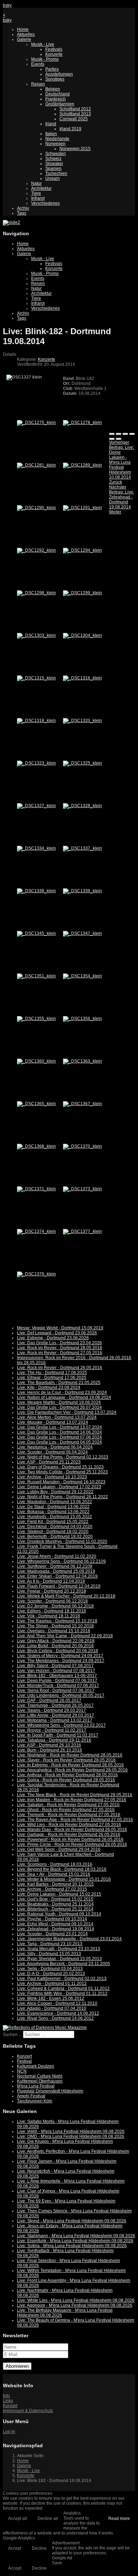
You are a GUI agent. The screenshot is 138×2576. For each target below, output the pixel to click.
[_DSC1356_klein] (82, 1019)
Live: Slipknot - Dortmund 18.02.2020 (53, 1532)
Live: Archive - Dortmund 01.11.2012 (52, 1984)
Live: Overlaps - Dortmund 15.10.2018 (54, 1631)
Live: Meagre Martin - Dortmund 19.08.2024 (59, 1402)
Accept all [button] (18, 2519)
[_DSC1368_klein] (36, 1146)
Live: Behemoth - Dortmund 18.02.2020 (55, 1537)
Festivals (54, 49)
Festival (24, 2061)
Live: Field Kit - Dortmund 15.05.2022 (53, 1522)
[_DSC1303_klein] (36, 635)
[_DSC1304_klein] (82, 635)
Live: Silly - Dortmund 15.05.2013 (49, 1954)
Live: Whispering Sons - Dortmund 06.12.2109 (61, 1561)
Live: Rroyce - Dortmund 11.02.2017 (52, 1730)
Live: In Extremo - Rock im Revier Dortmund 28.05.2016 (70, 1765)
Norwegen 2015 (75, 149)
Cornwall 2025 (74, 119)
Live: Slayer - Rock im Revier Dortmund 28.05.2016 (66, 1760)
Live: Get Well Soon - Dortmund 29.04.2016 (59, 1849)
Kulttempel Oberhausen (40, 2081)
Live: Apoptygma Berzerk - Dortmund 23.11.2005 (64, 1964)
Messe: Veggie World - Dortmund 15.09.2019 (60, 1328)
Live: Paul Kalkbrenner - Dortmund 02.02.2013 (62, 1979)
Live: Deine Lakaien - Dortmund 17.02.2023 (59, 1487)
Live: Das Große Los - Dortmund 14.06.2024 (59, 1432)
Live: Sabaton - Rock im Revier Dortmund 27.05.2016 (68, 1805)
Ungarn (53, 178)
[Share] (119, 434)
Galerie (24, 39)
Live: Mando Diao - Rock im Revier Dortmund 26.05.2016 (72, 1830)
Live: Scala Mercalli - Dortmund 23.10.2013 (59, 1949)
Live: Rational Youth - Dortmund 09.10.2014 (59, 1914)
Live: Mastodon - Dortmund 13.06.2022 (54, 1502)
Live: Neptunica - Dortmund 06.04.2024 (55, 1447)
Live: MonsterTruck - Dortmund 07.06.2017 (58, 1686)
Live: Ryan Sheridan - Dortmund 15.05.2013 (59, 1959)
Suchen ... (12, 2035)
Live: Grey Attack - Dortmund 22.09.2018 (56, 1641)
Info (6, 2396)
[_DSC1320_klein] (82, 721)
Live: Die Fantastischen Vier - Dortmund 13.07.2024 (67, 1412)
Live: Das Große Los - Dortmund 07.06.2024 (59, 1437)
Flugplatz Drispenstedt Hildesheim (50, 2091)
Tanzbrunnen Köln (35, 2101)
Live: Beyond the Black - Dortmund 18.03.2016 (62, 1869)
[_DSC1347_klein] (82, 933)
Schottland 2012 (75, 109)
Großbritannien (60, 104)
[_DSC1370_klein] (82, 1146)
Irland (51, 124)
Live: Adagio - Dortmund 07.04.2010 (52, 2008)
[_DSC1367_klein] (82, 1104)
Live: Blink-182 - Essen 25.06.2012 (51, 1998)
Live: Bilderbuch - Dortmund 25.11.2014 (55, 1909)
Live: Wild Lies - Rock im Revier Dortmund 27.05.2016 (69, 1825)
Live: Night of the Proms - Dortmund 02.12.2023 (63, 1457)
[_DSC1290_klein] (36, 508)
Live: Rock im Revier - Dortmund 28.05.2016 (60, 1348)
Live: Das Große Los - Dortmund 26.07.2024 (59, 1407)
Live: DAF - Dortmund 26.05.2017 (49, 1700)
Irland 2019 (70, 129)
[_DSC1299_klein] (82, 593)
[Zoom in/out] (132, 434)
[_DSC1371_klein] (36, 1189)
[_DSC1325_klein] (82, 763)
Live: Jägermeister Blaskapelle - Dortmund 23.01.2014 (69, 1939)
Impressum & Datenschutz (28, 2411)
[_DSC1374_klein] (36, 1231)
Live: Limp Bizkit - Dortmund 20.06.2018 (55, 1646)
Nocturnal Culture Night (40, 2076)
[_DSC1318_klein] (36, 721)
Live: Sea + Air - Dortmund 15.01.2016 (54, 1874)
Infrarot (38, 198)
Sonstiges (55, 79)
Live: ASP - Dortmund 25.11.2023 (49, 1462)
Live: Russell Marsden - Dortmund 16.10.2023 (61, 1482)
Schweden (56, 154)
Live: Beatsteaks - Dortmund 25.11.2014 (55, 1904)
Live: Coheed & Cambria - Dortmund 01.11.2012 (63, 1988)
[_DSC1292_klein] (36, 550)
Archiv (23, 208)
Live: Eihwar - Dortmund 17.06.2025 (52, 1378)
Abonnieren (17, 2366)
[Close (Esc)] (112, 434)
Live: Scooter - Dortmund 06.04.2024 (52, 1452)
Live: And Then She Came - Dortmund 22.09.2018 (65, 1636)
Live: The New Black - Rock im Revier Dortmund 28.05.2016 (75, 1795)
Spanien (53, 169)
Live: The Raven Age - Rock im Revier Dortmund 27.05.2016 (75, 1820)
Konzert (24, 2056)
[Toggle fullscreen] (125, 434)
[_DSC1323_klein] (36, 763)
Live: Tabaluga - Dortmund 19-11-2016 (54, 1740)
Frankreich (56, 99)
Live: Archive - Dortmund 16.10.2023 (52, 1477)
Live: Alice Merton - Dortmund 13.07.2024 (57, 1417)
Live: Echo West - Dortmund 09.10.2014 (55, 1924)
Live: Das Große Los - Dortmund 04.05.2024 (59, 1442)
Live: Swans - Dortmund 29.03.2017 (51, 1710)
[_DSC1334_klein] (36, 848)
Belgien (53, 89)
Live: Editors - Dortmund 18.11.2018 (51, 1611)
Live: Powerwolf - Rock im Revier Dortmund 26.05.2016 (70, 1839)
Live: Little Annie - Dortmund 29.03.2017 (56, 1715)
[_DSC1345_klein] (36, 933)
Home (23, 29)
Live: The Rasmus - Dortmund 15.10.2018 (57, 1621)
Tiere (36, 193)
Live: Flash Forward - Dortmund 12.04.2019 (59, 1586)
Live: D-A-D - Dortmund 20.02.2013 (51, 1974)
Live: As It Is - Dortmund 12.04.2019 (51, 1581)
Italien (51, 134)
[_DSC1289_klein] (82, 465)
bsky (7, 5)
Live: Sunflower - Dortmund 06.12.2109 (55, 1566)
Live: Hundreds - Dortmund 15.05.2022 (54, 1517)
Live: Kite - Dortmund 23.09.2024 (49, 1388)
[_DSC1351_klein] (36, 976)
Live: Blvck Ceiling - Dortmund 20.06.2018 (57, 1651)
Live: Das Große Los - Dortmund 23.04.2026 (59, 1343)
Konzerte (54, 54)
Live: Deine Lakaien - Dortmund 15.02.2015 (59, 1894)
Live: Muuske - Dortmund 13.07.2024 (53, 1422)
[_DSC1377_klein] (82, 1231)
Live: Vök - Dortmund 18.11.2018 (48, 1616)
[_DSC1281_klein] (36, 465)
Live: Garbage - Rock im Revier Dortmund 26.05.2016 (69, 1835)
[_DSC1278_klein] (82, 423)
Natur (36, 183)
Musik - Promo (45, 59)
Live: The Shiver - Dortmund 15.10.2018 (55, 1626)
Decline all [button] (48, 2519)
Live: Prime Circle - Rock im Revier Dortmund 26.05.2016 (72, 1844)
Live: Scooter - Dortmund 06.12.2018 (52, 1601)
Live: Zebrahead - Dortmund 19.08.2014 (56, 1929)
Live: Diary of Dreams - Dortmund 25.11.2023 (60, 1467)
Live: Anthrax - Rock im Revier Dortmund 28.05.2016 (67, 1775)
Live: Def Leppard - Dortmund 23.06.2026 (57, 1333)
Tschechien (56, 173)
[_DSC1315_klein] (36, 678)
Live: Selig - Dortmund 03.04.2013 (50, 1969)
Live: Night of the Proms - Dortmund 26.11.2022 (62, 1497)
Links (8, 2401)
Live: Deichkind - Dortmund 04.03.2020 (55, 1527)
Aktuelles (26, 34)
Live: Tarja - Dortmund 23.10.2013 (50, 1944)
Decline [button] (39, 2548)
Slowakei (54, 164)
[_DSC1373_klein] (82, 1189)
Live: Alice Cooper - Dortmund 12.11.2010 (57, 2003)
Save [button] (57, 2563)
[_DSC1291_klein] (82, 508)
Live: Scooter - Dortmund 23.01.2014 (52, 1934)
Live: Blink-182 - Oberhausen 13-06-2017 (57, 1676)
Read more (119, 2519)
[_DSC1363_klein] (82, 1061)
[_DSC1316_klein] (82, 678)
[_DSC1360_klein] (36, 1061)
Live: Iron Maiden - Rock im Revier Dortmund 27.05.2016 (72, 1800)
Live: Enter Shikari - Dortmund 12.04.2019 (57, 1576)
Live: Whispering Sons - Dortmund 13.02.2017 (61, 1725)
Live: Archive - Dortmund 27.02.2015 (52, 1889)
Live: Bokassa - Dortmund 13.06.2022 (53, 1512)
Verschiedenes (45, 203)
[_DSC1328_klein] (82, 806)
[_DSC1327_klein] (36, 806)
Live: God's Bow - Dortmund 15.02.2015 (55, 1899)
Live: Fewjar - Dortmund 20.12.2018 (51, 1591)
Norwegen (55, 144)
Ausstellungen (59, 74)
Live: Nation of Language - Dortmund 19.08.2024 (64, 1397)
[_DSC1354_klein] (82, 976)
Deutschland (57, 94)
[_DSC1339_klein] (82, 891)
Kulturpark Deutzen (36, 2066)
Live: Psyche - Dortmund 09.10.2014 (52, 1919)
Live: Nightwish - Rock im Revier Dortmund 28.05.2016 (70, 1755)
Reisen (38, 84)
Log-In (9, 2432)
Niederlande (57, 139)
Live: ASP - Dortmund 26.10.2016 (49, 1745)
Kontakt (10, 2406)
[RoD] (45, 2028)
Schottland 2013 (75, 114)
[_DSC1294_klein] (82, 550)
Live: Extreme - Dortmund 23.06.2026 (53, 1338)
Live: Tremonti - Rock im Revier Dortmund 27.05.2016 (69, 1815)
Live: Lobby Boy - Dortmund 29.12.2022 (55, 1492)
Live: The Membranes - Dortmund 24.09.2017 (61, 1661)
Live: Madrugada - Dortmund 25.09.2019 (56, 1571)
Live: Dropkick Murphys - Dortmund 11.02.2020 (62, 1541)
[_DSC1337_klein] (82, 848)
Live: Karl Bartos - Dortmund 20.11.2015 (55, 1884)
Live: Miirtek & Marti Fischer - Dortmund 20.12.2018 (66, 1596)
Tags (22, 213)
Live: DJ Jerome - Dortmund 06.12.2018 (55, 1606)
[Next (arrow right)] (119, 439)
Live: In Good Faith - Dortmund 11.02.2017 (58, 1735)
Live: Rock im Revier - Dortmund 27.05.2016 (60, 1353)
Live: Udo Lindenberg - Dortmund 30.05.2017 (61, 1695)
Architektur (41, 188)
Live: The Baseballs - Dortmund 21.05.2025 (59, 1383)
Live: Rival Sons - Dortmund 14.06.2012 (55, 2018)
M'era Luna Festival (36, 2086)
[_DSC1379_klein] (36, 1274)
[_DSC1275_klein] (36, 423)
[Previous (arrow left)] (112, 439)
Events (38, 64)
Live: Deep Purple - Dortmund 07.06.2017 (57, 1681)
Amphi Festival (31, 2096)
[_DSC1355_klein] (36, 1019)
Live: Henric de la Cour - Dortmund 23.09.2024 (62, 1392)
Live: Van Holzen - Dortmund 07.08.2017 (56, 1671)
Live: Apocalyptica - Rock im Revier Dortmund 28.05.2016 (72, 1770)
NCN (22, 2071)
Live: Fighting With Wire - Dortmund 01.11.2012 (62, 1993)
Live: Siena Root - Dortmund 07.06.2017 (56, 1690)
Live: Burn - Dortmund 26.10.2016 (50, 1750)
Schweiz (53, 159)
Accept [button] (15, 2548)
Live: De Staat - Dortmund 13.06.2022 (53, 1507)
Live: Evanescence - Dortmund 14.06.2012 (58, 2013)
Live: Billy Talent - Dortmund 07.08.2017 (55, 1666)
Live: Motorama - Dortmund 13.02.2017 (55, 1720)
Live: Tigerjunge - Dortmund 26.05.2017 (55, 1705)
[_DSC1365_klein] (36, 1104)
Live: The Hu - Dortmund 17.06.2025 (52, 1373)
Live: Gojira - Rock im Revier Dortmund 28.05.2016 (66, 1780)
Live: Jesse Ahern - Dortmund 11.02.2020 (57, 1556)
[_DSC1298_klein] (36, 593)
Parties (52, 69)
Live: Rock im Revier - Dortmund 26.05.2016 (60, 1368)
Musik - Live (43, 44)
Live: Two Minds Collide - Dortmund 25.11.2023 (62, 1472)
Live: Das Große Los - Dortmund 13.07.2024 (59, 1427)
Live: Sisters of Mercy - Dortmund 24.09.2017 (60, 1656)
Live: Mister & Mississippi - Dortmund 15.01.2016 (64, 1879)
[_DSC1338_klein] (36, 891)
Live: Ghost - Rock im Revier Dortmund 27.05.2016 (66, 1810)
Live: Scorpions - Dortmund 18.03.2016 (55, 1864)
